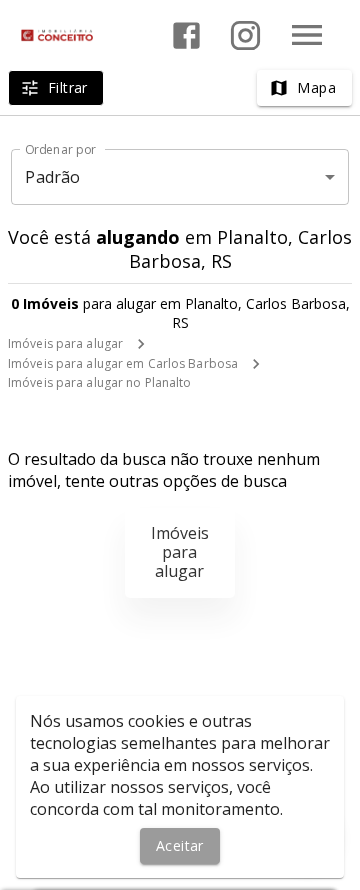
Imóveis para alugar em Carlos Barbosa (123, 363)
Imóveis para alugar (65, 343)
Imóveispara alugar (180, 552)
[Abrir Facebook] (186, 35)
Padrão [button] (52, 177)
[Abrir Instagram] (245, 35)
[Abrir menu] (307, 35)
